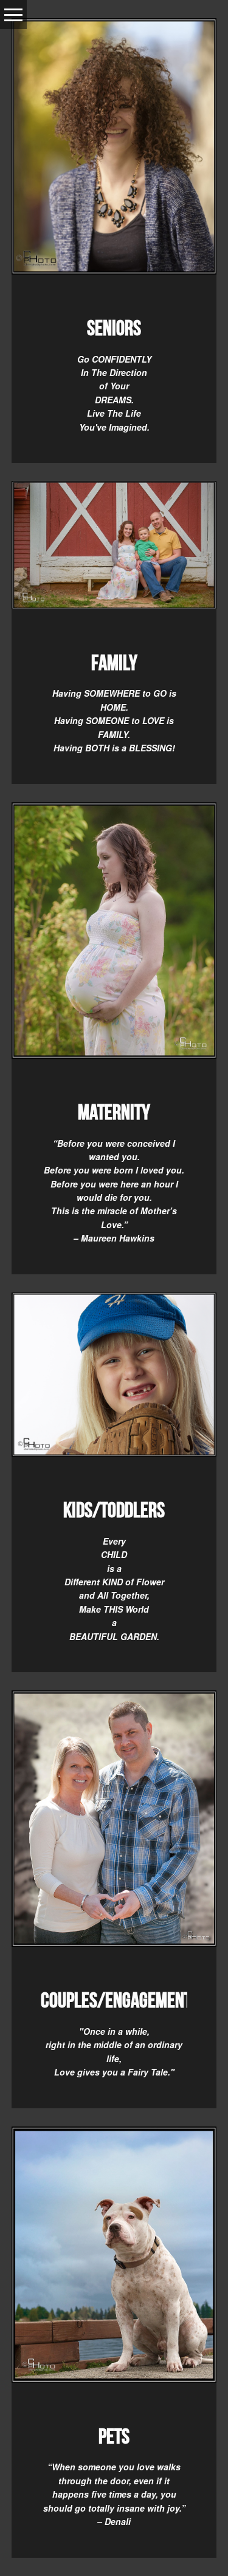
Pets (114, 2436)
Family (114, 663)
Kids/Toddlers (114, 1510)
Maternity (114, 1112)
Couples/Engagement (116, 2000)
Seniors (114, 328)
